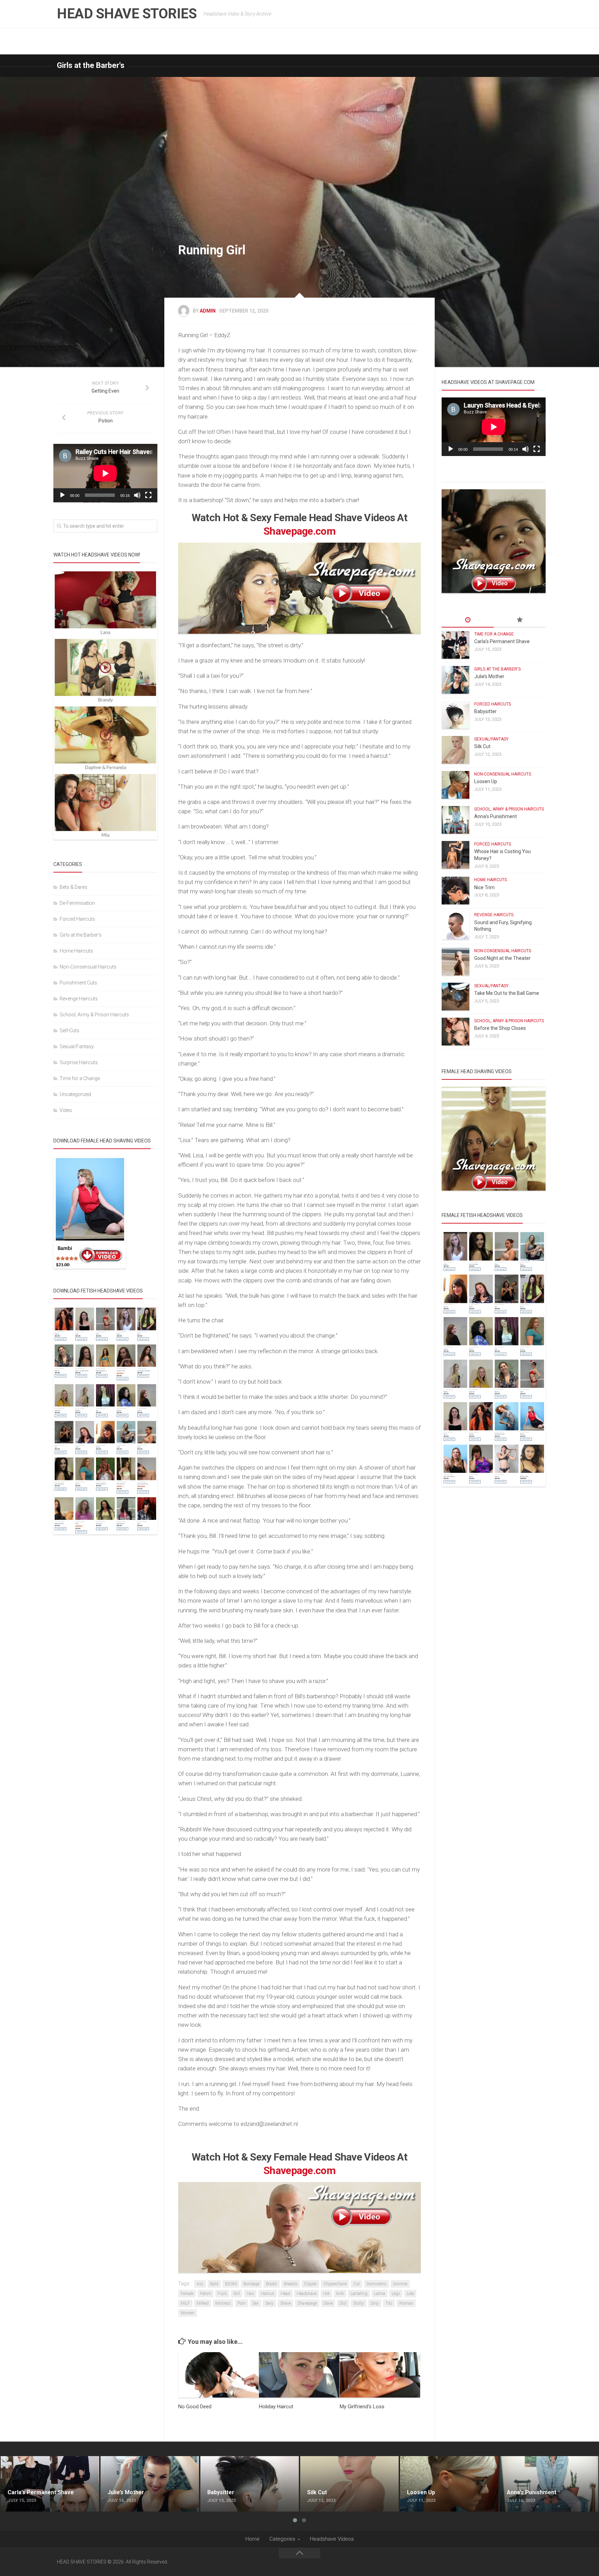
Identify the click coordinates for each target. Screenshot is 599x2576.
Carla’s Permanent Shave (502, 641)
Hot (326, 2294)
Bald (214, 2284)
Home (253, 2539)
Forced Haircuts (77, 919)
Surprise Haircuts (79, 1062)
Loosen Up (486, 781)
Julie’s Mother (489, 676)
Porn (242, 2303)
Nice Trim (484, 887)
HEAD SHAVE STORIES (127, 14)
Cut (357, 2284)
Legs (396, 2294)
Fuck (222, 2294)
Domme (400, 2284)
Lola (410, 2294)
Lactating (359, 2294)
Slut (343, 2303)
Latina (380, 2294)
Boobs (272, 2284)
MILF (185, 2303)
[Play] (62, 495)
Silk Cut (482, 746)
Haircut (267, 2294)
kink (340, 2294)
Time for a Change (80, 1078)
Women (188, 2313)
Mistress (223, 2303)
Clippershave (335, 2284)
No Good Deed (195, 2407)
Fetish (206, 2294)
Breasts (291, 2284)
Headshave (307, 2294)
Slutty (359, 2303)
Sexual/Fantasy (77, 1046)
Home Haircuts (76, 951)
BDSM (231, 2284)
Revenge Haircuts (79, 999)
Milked (203, 2303)
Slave (328, 2303)
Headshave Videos (332, 2539)
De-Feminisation (77, 903)
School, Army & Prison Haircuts (94, 1015)
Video (66, 1110)
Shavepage (307, 2303)
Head (285, 2294)
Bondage (251, 2284)
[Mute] (137, 495)
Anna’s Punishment (496, 816)
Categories (282, 2539)
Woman (406, 2303)
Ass (200, 2284)
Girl (237, 2294)
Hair (250, 2294)
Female (187, 2294)
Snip (375, 2303)
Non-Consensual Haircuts (88, 967)
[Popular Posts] (520, 620)
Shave (285, 2303)
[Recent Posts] (468, 620)
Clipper (310, 2284)
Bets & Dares (73, 887)
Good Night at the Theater (502, 958)
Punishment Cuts (78, 983)
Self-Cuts (70, 1031)
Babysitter (485, 711)
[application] (105, 473)
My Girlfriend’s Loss (362, 2407)
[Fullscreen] (148, 495)
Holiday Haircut (276, 2407)
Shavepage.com (299, 531)
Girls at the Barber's (91, 65)
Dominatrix (376, 2284)
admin (208, 311)
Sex (255, 2303)
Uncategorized (75, 1094)
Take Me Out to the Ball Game (507, 993)
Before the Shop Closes (500, 1028)
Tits (389, 2303)
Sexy (269, 2303)
